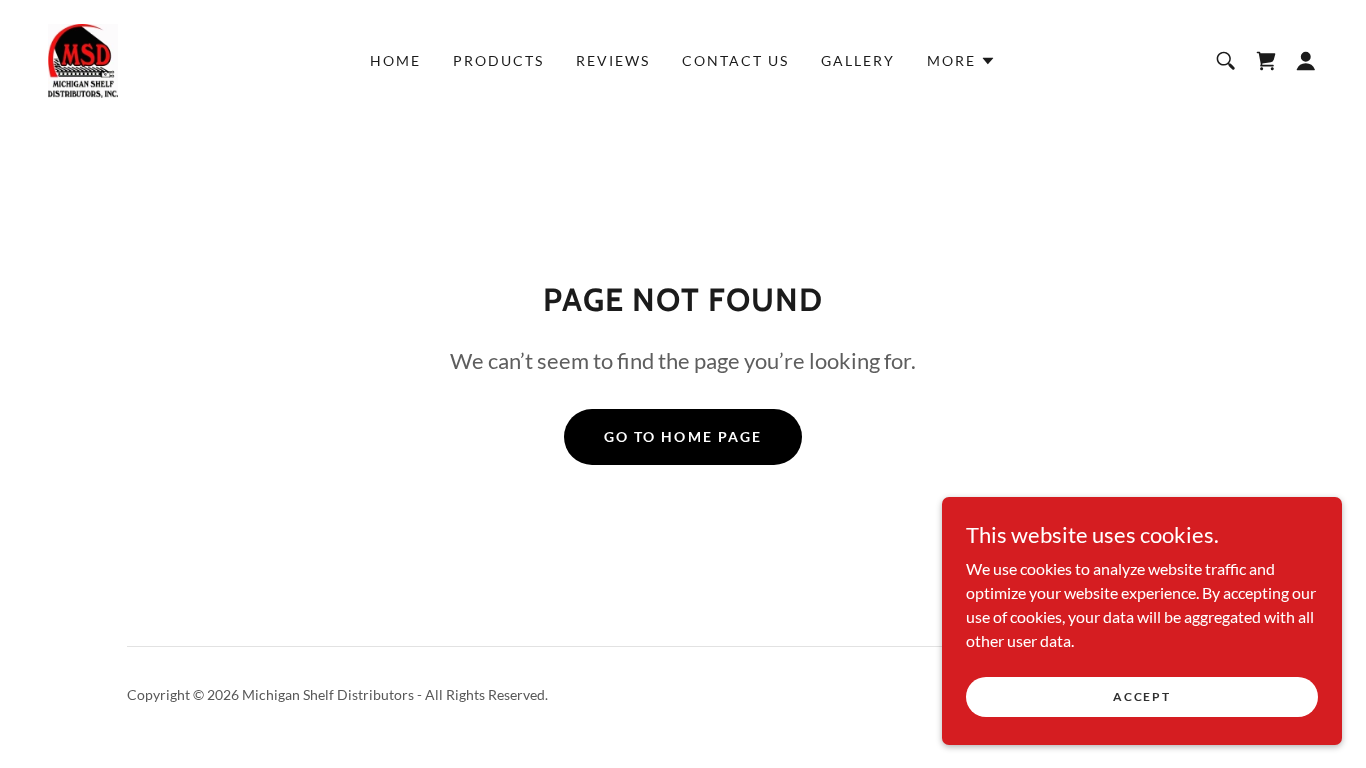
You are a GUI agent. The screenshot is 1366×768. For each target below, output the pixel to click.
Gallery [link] (858, 60)
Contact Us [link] (735, 60)
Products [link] (498, 60)
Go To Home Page (682, 436)
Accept (1141, 696)
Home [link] (395, 60)
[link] (83, 58)
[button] (961, 61)
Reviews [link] (613, 60)
